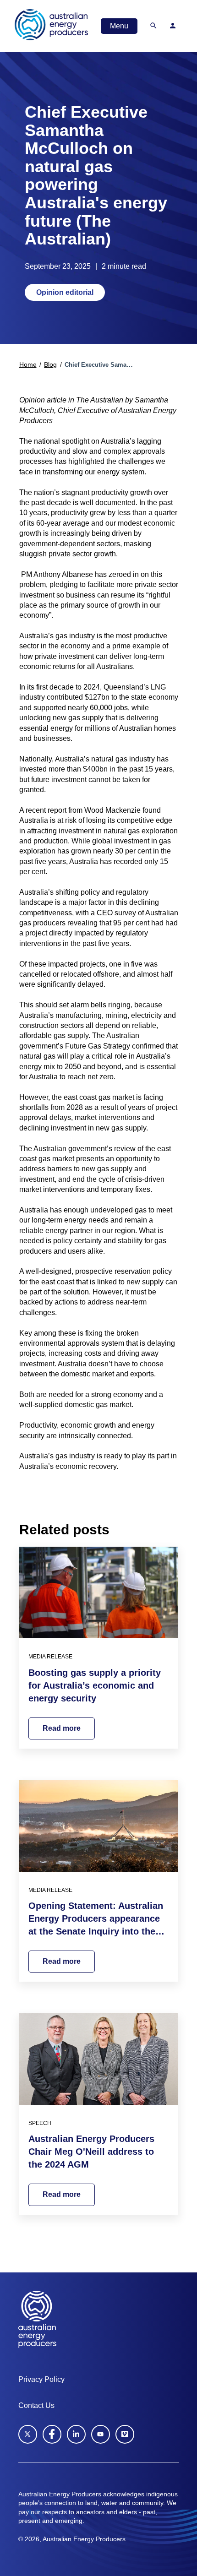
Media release (50, 1657)
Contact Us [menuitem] (36, 2405)
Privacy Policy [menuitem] (41, 2379)
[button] (153, 26)
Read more (62, 1728)
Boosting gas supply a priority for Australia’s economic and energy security (95, 1685)
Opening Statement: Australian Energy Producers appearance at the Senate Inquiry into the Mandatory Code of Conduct (96, 1919)
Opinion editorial (65, 292)
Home (28, 365)
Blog (50, 365)
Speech (40, 2123)
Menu (119, 26)
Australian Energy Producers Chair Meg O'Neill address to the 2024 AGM (91, 2152)
